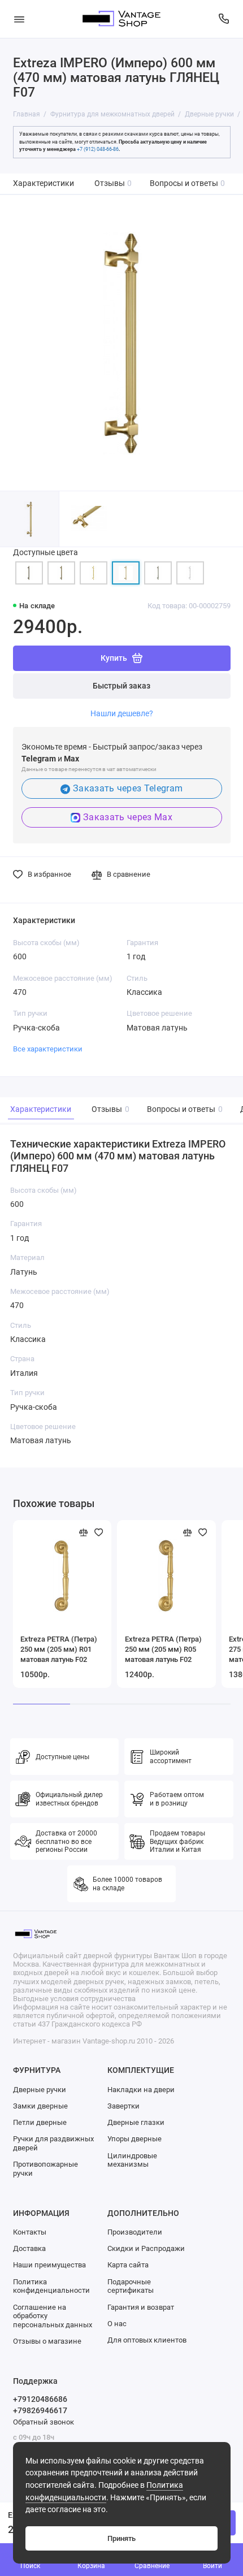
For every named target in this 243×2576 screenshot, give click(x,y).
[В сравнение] (84, 1532)
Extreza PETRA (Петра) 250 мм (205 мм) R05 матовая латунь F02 (163, 1649)
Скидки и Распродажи (146, 2248)
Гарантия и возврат (141, 2307)
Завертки (123, 2106)
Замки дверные (40, 2106)
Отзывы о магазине (47, 2341)
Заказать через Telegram (128, 788)
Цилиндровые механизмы (132, 2160)
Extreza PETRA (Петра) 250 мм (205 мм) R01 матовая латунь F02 (59, 1649)
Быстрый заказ (121, 686)
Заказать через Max (128, 817)
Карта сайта (128, 2265)
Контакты (30, 2232)
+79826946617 (40, 2410)
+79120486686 (40, 2399)
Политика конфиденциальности (51, 2286)
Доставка (29, 2248)
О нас (117, 2324)
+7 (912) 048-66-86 (98, 149)
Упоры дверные (134, 2139)
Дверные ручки (40, 2090)
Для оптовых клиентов (147, 2340)
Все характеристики (48, 1049)
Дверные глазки (136, 2122)
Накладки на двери (141, 2090)
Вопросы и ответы (188, 183)
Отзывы (113, 183)
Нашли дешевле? (122, 713)
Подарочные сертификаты (131, 2286)
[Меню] (19, 19)
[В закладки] (99, 1532)
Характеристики (44, 183)
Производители (135, 2232)
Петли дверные (40, 2122)
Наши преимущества (49, 2265)
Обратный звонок (44, 2422)
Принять (121, 2538)
